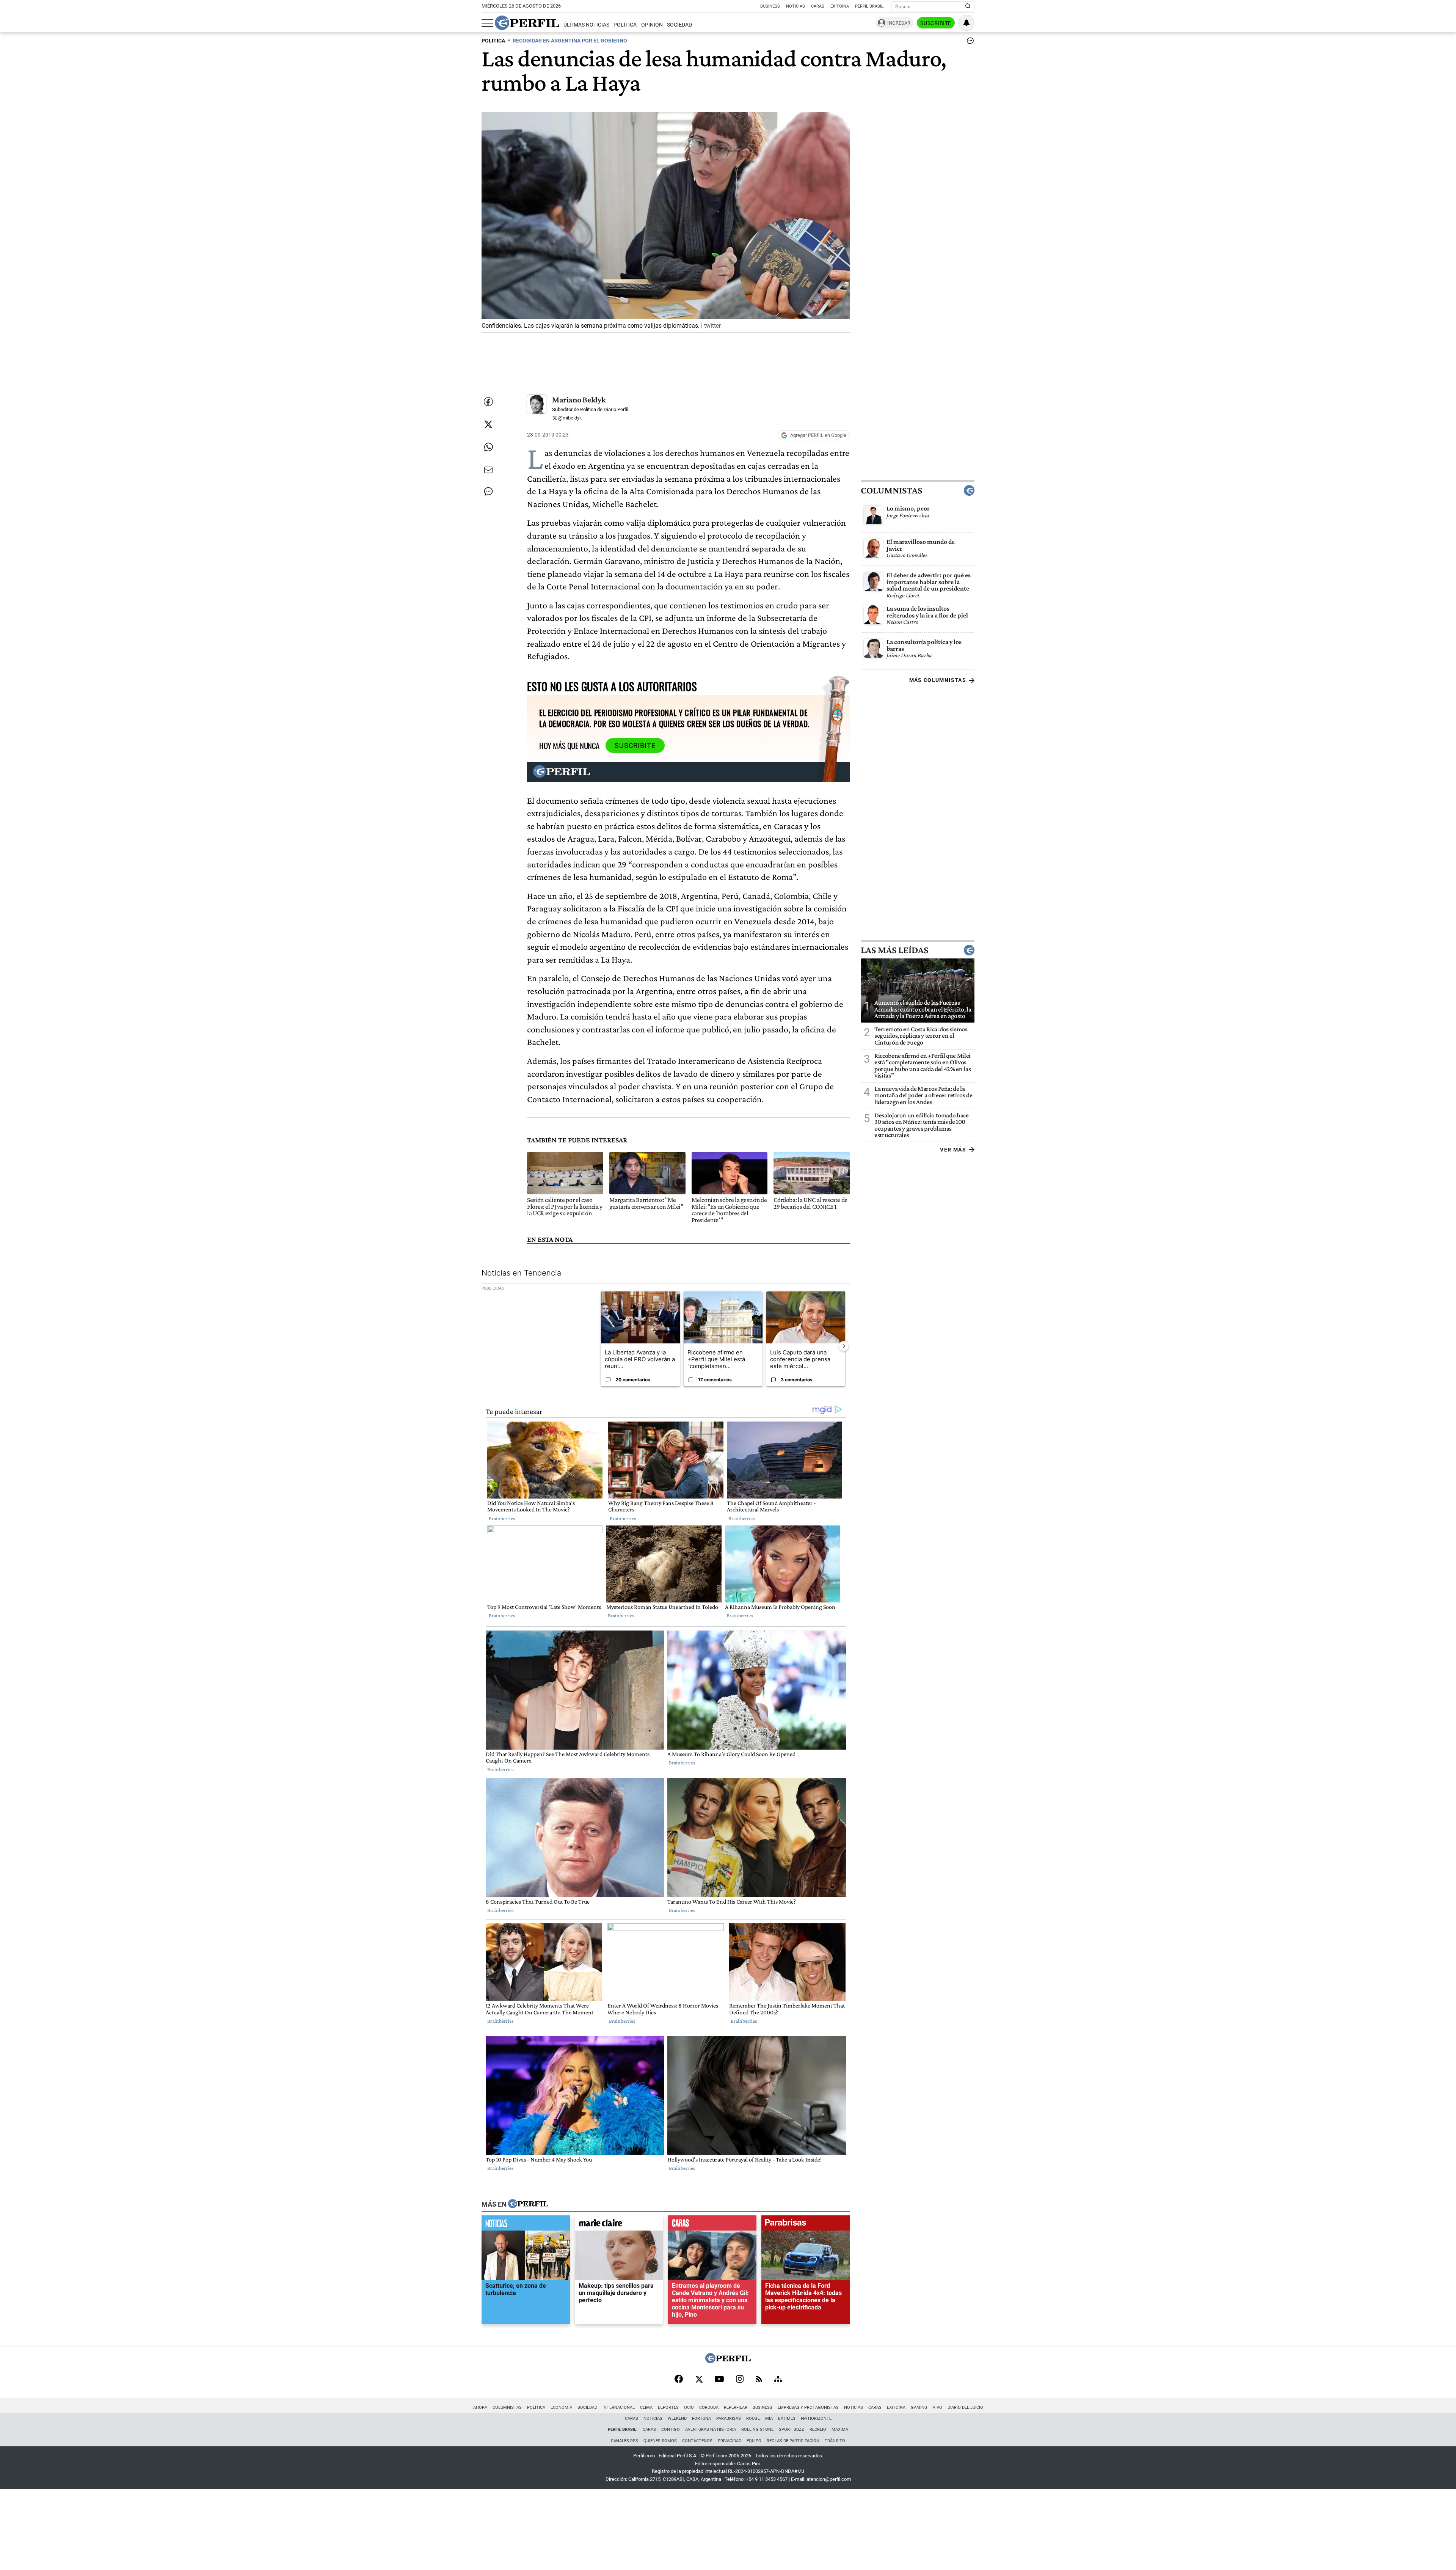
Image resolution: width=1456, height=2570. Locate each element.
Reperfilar (736, 2407)
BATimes (787, 2418)
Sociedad (679, 25)
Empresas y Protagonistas (808, 2407)
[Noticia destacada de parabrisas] (806, 2225)
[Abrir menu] (487, 23)
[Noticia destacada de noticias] (526, 2225)
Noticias (795, 6)
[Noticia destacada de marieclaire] (619, 2225)
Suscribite (936, 23)
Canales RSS (624, 2441)
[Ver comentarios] (969, 42)
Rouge (753, 2418)
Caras (818, 6)
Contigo (671, 2429)
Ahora (480, 2407)
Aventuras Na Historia (711, 2429)
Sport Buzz (792, 2429)
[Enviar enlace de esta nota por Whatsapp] (488, 447)
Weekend (677, 2418)
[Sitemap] (778, 2380)
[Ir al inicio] (527, 23)
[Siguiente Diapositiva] (844, 1346)
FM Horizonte (816, 2418)
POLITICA (493, 41)
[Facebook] (679, 2380)
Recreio (818, 2429)
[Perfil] (528, 2204)
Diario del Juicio (965, 2407)
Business (770, 6)
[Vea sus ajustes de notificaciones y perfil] (966, 23)
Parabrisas (729, 2418)
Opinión (652, 25)
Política (625, 25)
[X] (699, 2380)
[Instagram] (740, 2380)
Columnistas (891, 490)
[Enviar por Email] (488, 470)
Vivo (937, 2407)
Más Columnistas (938, 680)
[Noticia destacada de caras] (712, 2225)
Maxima (840, 2429)
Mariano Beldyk (579, 400)
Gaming (919, 2407)
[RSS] (759, 2380)
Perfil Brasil (869, 6)
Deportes (668, 2407)
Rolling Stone (757, 2429)
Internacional (619, 2407)
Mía (769, 2418)
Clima (646, 2407)
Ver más (953, 1150)
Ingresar (899, 23)
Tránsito (835, 2441)
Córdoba (709, 2407)
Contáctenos (697, 2441)
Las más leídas (894, 950)
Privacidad (730, 2441)
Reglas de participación (793, 2441)
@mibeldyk (570, 418)
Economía (561, 2407)
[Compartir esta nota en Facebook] (488, 402)
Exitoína (840, 6)
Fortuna (701, 2418)
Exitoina (896, 2407)
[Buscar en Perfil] (968, 6)
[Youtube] (719, 2380)
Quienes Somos (660, 2441)
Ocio (689, 2407)
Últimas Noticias (586, 25)
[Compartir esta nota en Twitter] (488, 424)
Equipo (754, 2441)
